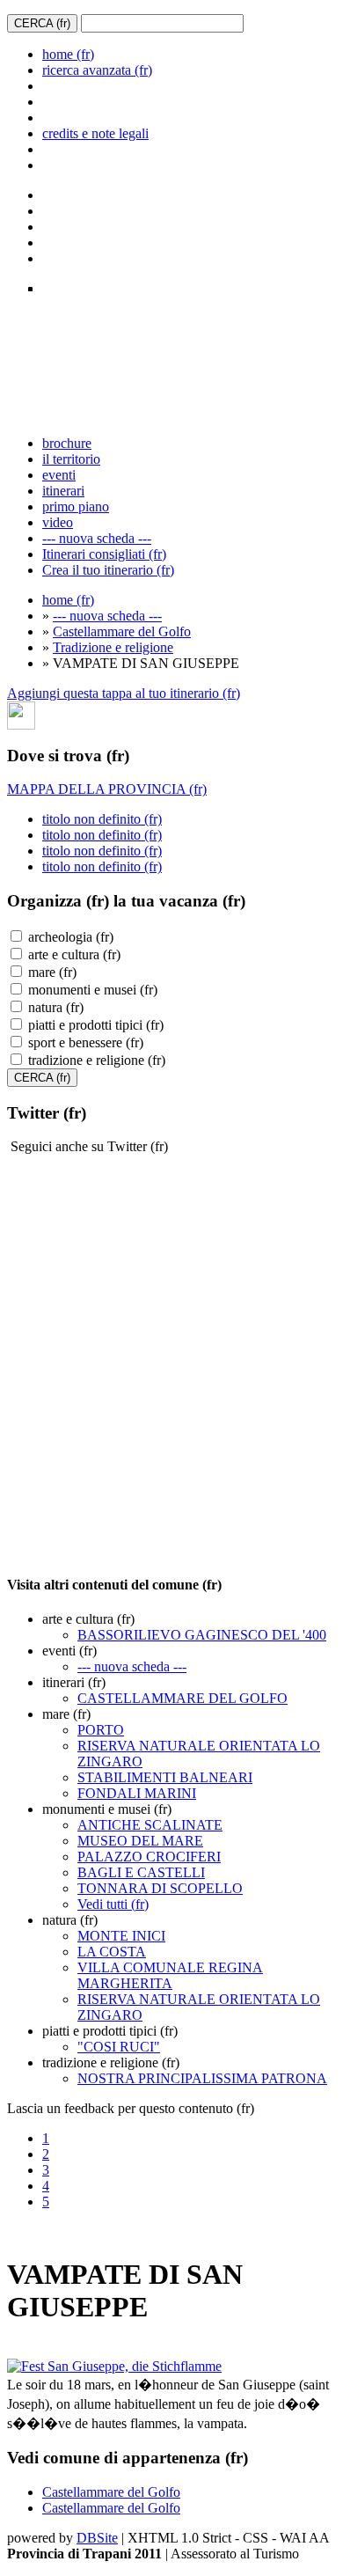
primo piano (76, 506)
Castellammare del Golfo (122, 631)
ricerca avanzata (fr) (97, 70)
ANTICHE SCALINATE (150, 1825)
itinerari (63, 491)
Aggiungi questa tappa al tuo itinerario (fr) (124, 693)
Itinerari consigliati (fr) (104, 554)
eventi (59, 475)
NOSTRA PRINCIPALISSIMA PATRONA (202, 2078)
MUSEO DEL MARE (140, 1841)
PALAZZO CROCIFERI (149, 1857)
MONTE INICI (121, 1936)
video (58, 522)
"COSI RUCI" (119, 2047)
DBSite (97, 2538)
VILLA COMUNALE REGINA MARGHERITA (170, 1975)
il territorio (71, 459)
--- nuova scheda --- (97, 538)
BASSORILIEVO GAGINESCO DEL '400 (202, 1635)
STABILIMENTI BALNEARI (165, 1777)
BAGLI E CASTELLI (141, 1872)
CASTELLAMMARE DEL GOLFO (182, 1698)
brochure (67, 443)
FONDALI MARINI (137, 1793)
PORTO (101, 1730)
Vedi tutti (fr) (113, 1904)
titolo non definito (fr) (102, 819)
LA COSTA (112, 1952)
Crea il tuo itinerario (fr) (108, 570)
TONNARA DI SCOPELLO (160, 1888)
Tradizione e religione (113, 647)
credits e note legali (95, 133)
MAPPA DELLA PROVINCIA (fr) (107, 789)
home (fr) (68, 54)
